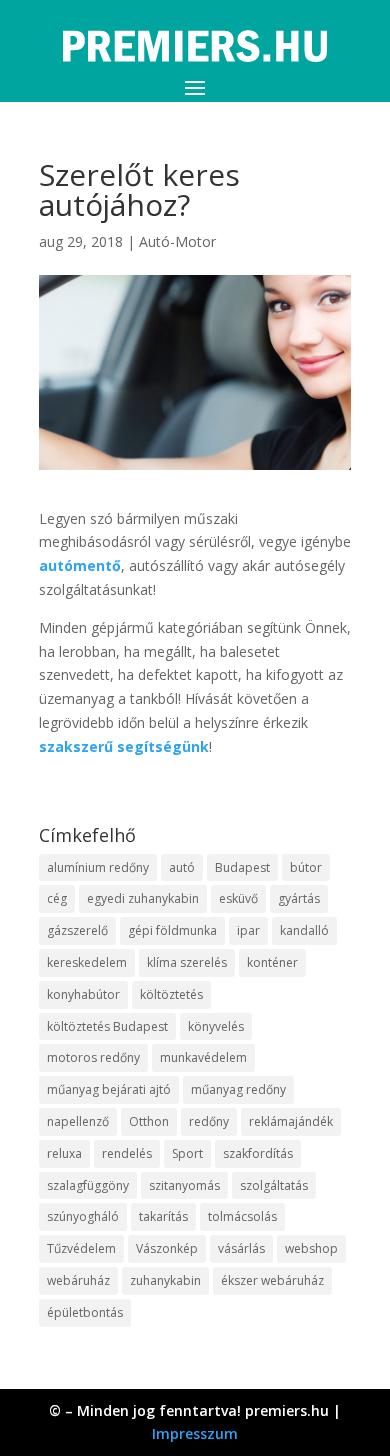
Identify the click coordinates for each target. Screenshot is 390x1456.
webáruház (78, 1280)
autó (182, 867)
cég (57, 898)
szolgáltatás (274, 1185)
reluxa (64, 1153)
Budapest (242, 867)
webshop (311, 1248)
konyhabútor (83, 994)
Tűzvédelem (81, 1248)
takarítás (163, 1216)
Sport (187, 1153)
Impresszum (195, 1433)
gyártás (299, 898)
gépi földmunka (172, 930)
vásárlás (241, 1248)
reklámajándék (291, 1121)
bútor (306, 867)
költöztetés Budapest (107, 1026)
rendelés (127, 1153)
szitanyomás (184, 1185)
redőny (209, 1121)
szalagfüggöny (88, 1185)
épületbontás (85, 1312)
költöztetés (171, 994)
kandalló (304, 930)
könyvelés (216, 1026)
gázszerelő (77, 930)
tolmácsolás (242, 1216)
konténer (272, 962)
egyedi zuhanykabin (143, 898)
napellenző (78, 1121)
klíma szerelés (187, 962)
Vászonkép (167, 1248)
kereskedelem (87, 962)
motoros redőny (93, 1057)
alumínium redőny (98, 867)
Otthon (149, 1121)
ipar (248, 930)
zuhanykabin (165, 1280)
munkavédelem (203, 1057)
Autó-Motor (177, 241)
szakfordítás (258, 1153)
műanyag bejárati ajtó (109, 1089)
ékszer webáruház (272, 1280)
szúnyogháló (83, 1216)
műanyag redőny (238, 1089)
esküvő (238, 898)
